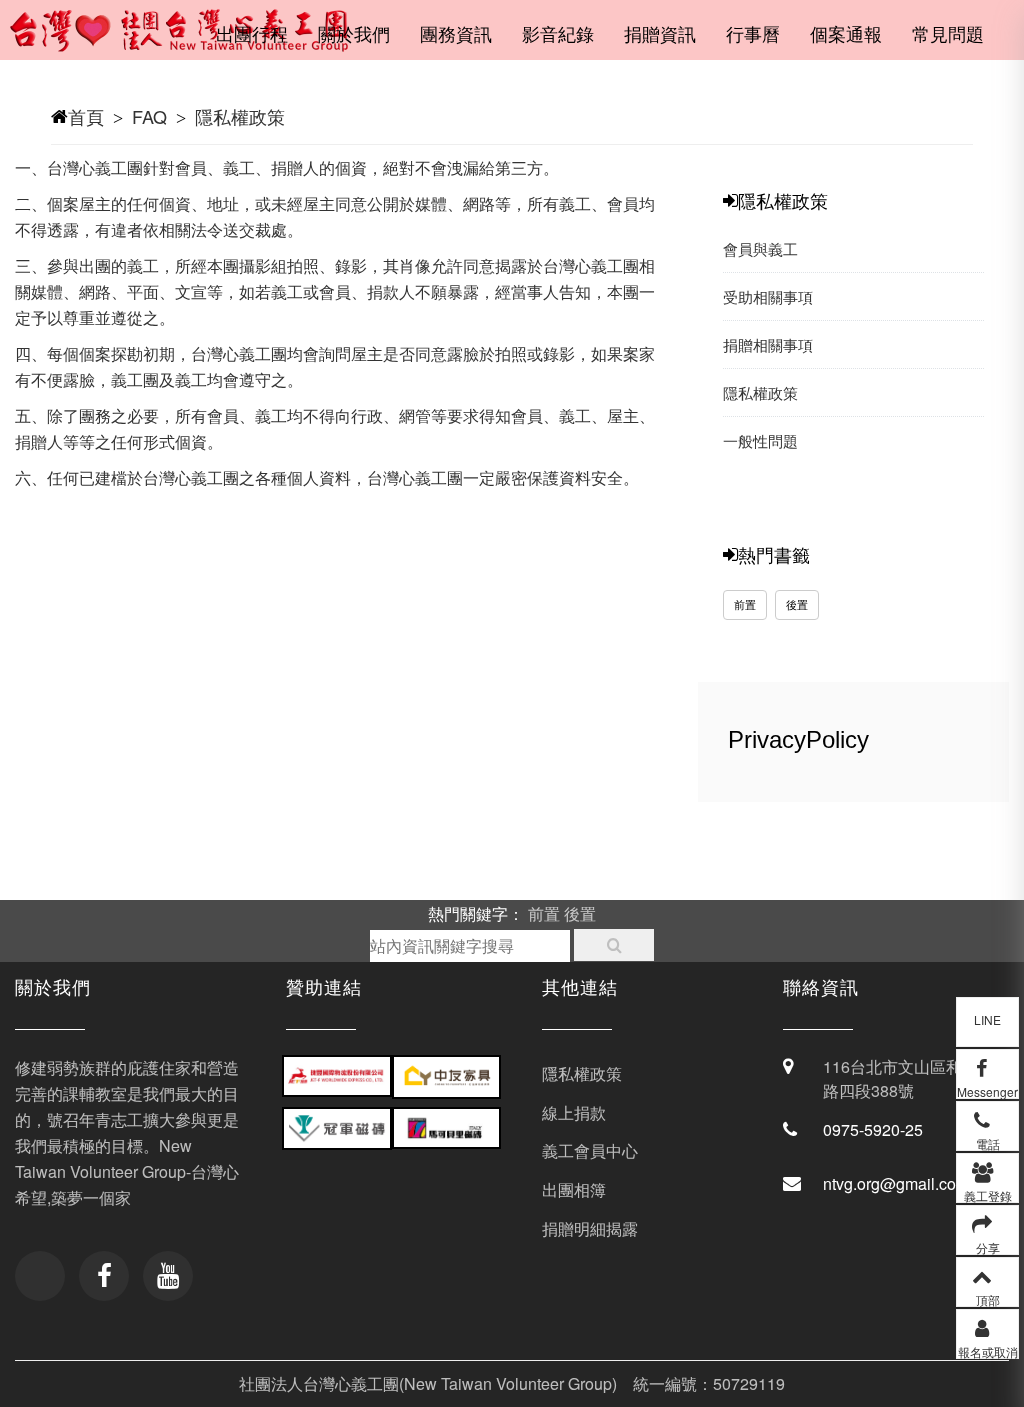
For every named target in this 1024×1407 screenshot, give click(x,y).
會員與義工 (760, 248)
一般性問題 (760, 440)
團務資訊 (456, 33)
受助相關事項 (768, 296)
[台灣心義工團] (192, 40)
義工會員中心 (590, 1150)
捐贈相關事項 (768, 344)
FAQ (149, 116)
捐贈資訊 (660, 33)
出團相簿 (574, 1189)
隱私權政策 (240, 116)
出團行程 (252, 33)
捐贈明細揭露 (590, 1228)
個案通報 (846, 33)
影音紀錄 (558, 33)
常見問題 (948, 33)
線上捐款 (574, 1112)
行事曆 (753, 33)
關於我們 (354, 33)
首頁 (86, 116)
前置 (745, 604)
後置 (797, 604)
